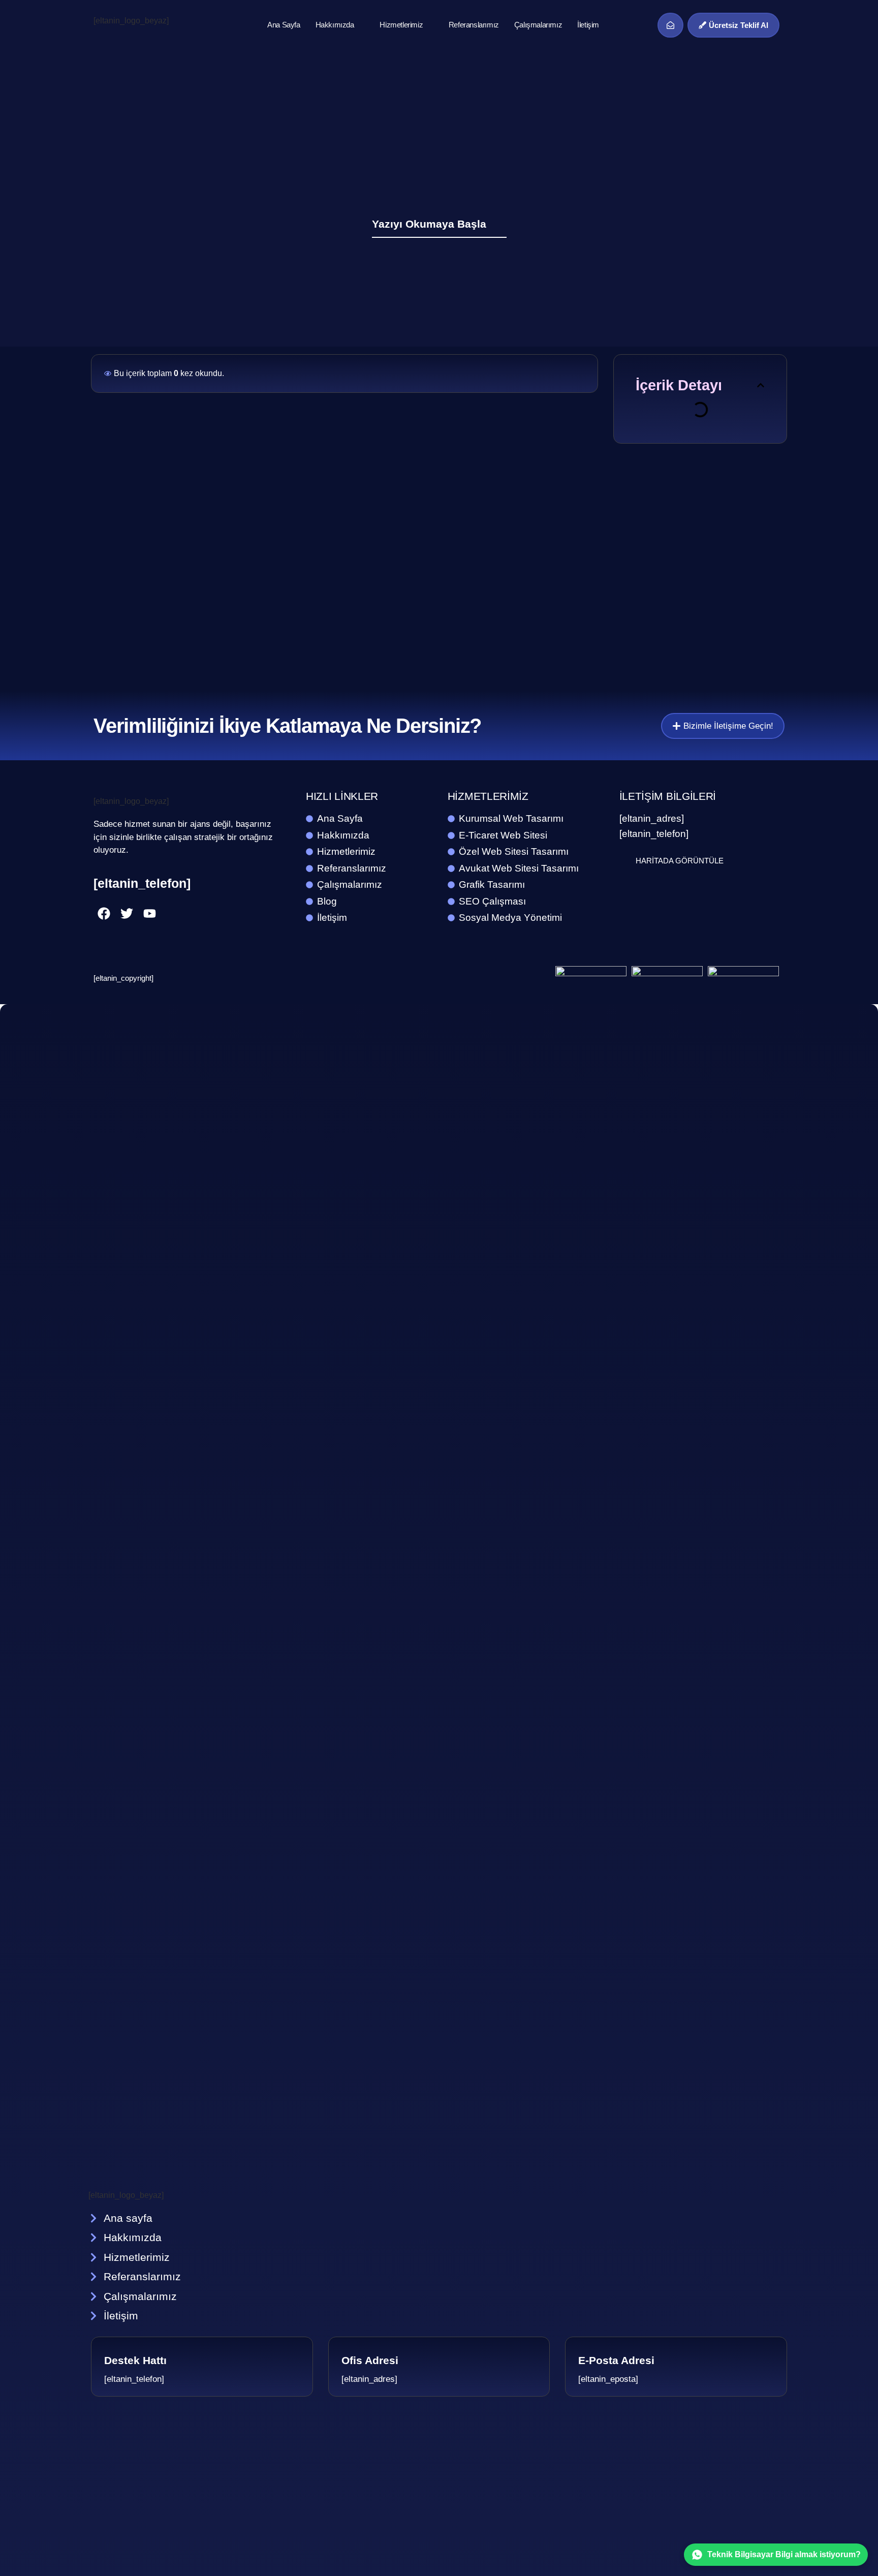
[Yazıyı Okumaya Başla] (500, 223)
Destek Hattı (135, 2360)
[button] (761, 385)
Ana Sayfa (284, 25)
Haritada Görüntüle (680, 861)
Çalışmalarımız (538, 25)
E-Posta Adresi (616, 2360)
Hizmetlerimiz (401, 25)
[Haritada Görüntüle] (625, 860)
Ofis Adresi (370, 2360)
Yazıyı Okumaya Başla (429, 224)
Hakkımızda (335, 25)
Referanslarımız (474, 25)
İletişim (588, 25)
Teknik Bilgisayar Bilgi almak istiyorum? (784, 2554)
